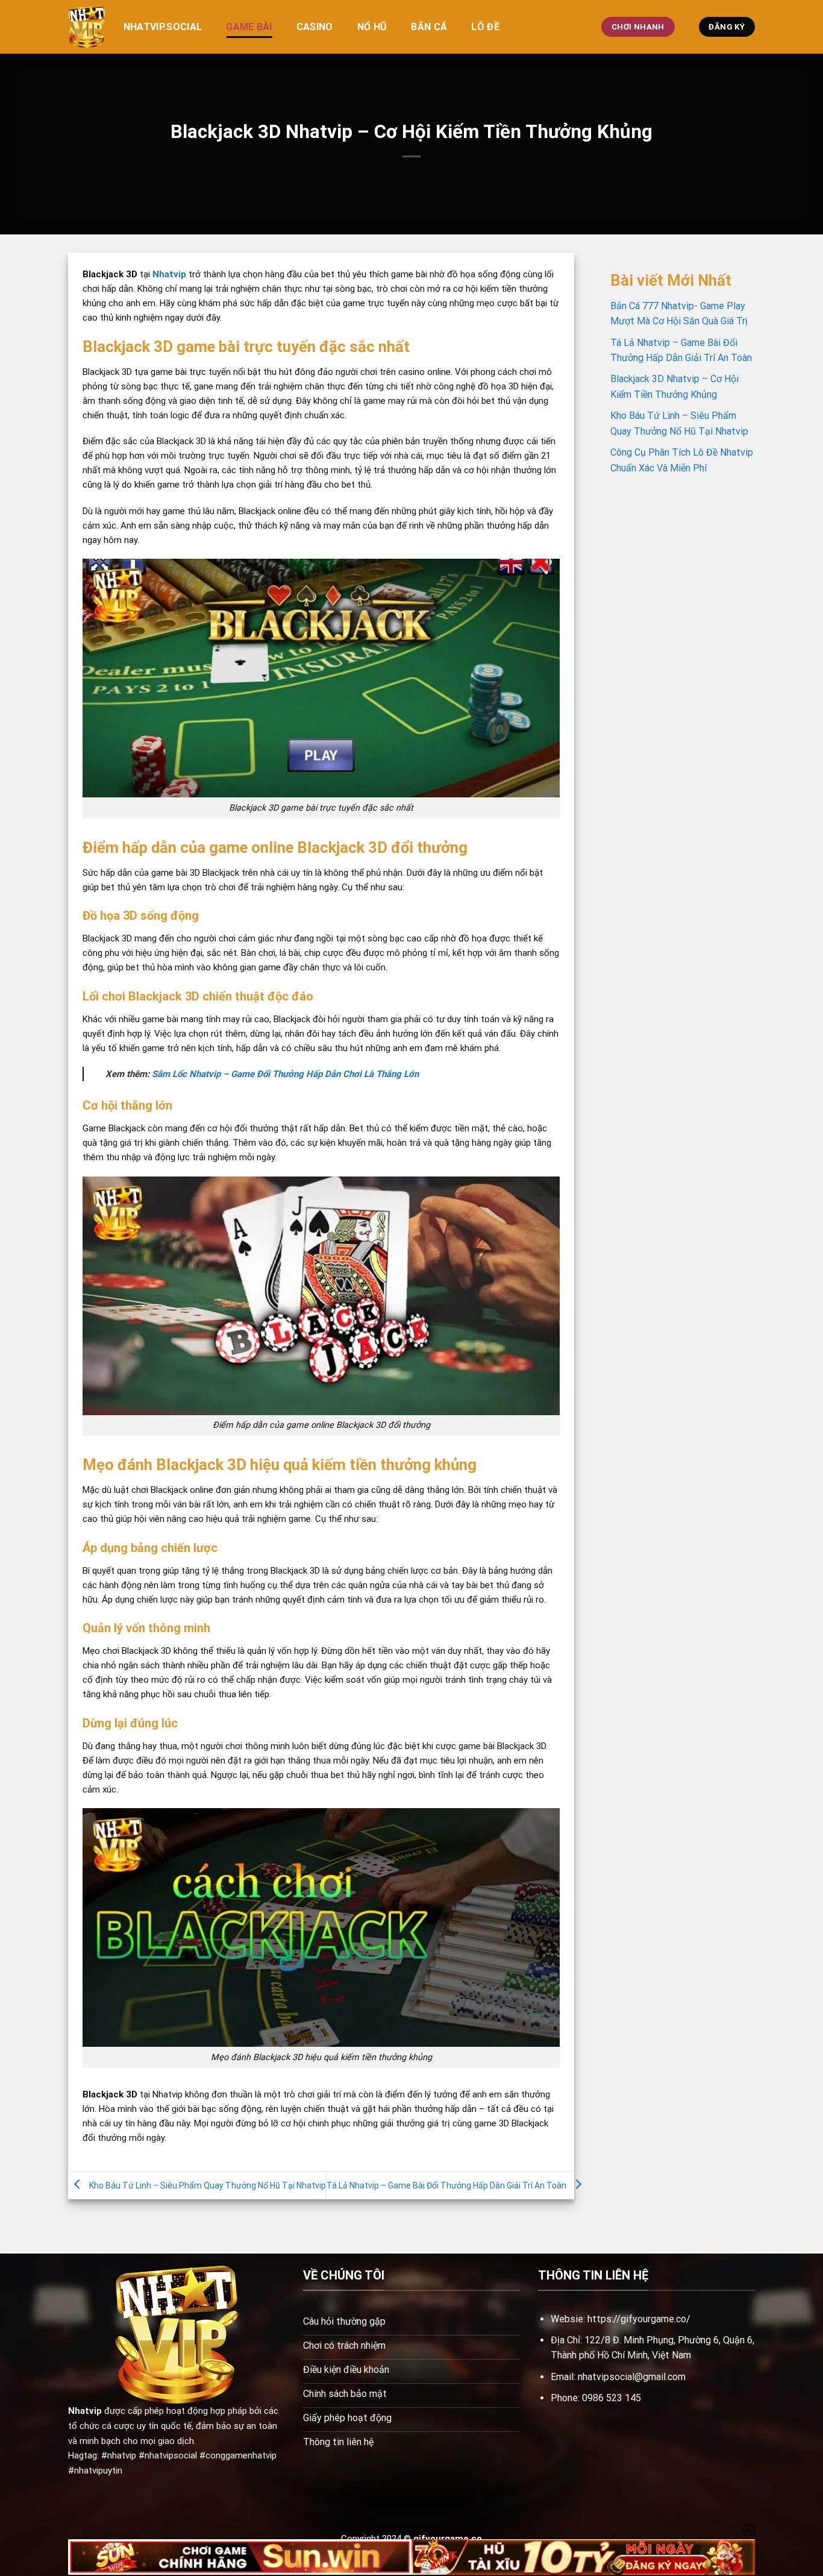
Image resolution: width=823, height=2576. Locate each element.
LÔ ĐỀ (485, 27)
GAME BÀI (249, 27)
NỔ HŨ (372, 27)
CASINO (315, 27)
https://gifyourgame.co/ (639, 2319)
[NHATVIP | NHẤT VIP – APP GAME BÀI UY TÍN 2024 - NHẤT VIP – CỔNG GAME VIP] (87, 27)
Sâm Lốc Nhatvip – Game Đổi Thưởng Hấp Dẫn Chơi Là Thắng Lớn (285, 1074)
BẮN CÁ (429, 27)
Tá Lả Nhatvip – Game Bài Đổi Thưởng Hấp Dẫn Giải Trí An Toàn (446, 2185)
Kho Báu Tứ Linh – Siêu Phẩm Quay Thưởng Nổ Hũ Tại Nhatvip (208, 2185)
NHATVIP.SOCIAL (163, 27)
